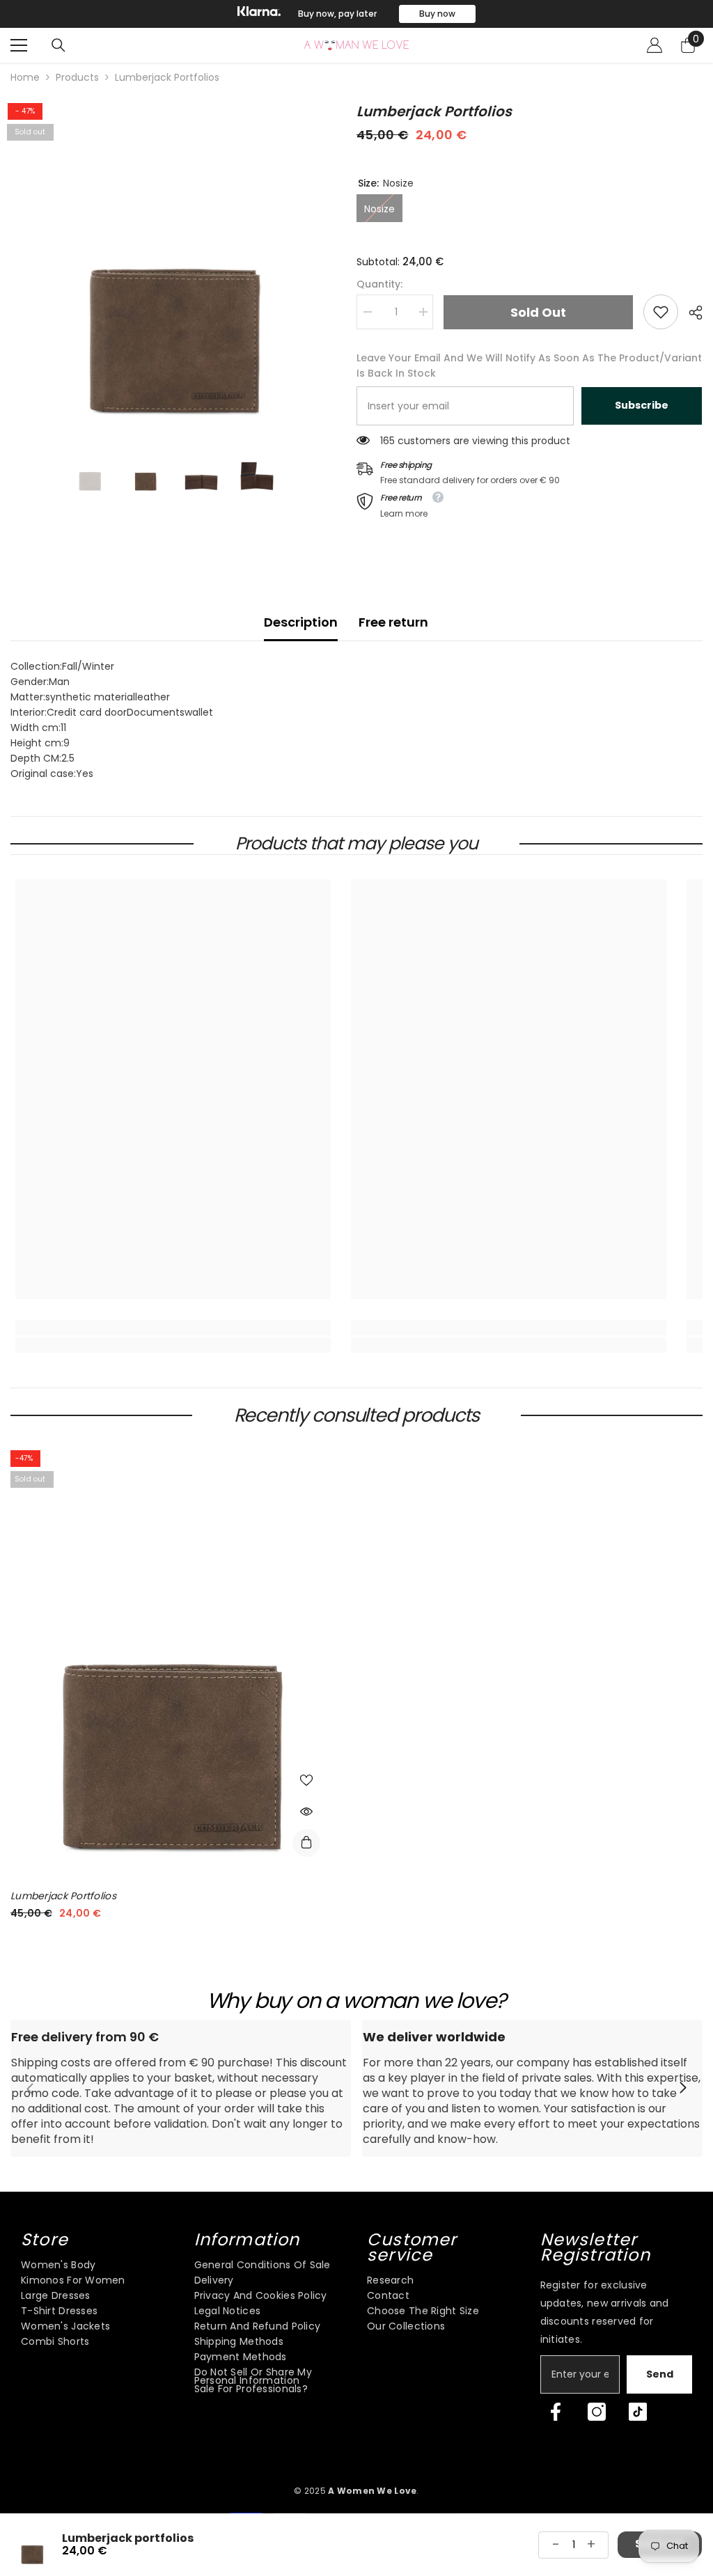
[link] (661, 312)
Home (25, 77)
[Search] (58, 45)
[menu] (19, 45)
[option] (356, 14)
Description (301, 622)
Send (660, 2374)
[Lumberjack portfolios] (171, 1658)
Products (77, 77)
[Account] (655, 45)
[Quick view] (306, 1812)
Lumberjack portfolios (63, 1896)
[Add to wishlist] (306, 1780)
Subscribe (642, 405)
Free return (393, 622)
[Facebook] (556, 2412)
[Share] (690, 313)
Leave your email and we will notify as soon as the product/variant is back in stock (529, 366)
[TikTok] (638, 2412)
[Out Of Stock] (306, 1843)
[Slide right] (682, 2089)
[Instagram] (597, 2412)
